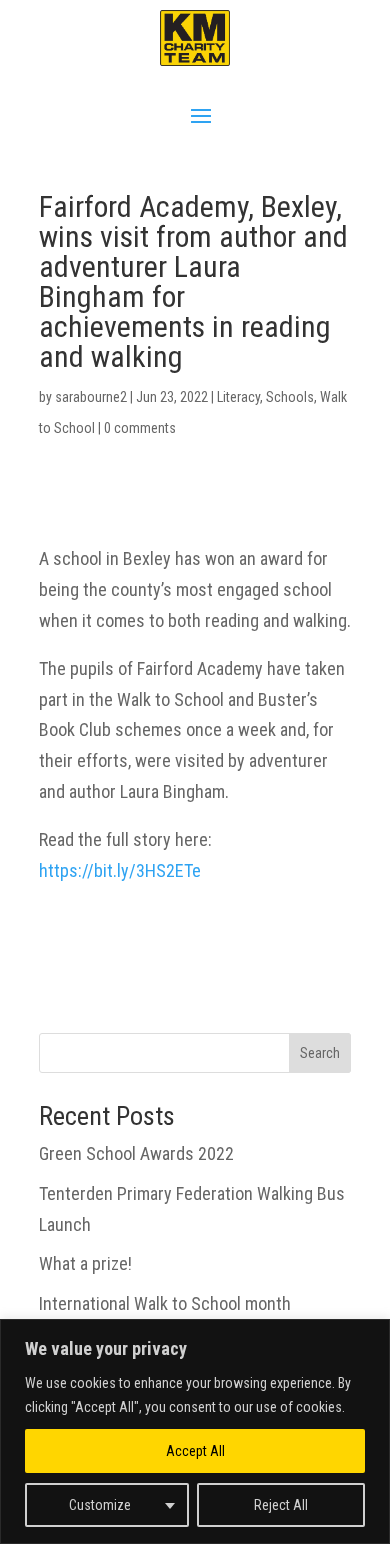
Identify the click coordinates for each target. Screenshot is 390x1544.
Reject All (281, 1505)
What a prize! (85, 1263)
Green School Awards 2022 (136, 1153)
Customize (100, 1505)
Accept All (195, 1451)
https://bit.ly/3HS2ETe (120, 870)
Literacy (238, 397)
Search (320, 1053)
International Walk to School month (165, 1303)
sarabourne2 (91, 397)
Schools (290, 397)
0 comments (140, 428)
